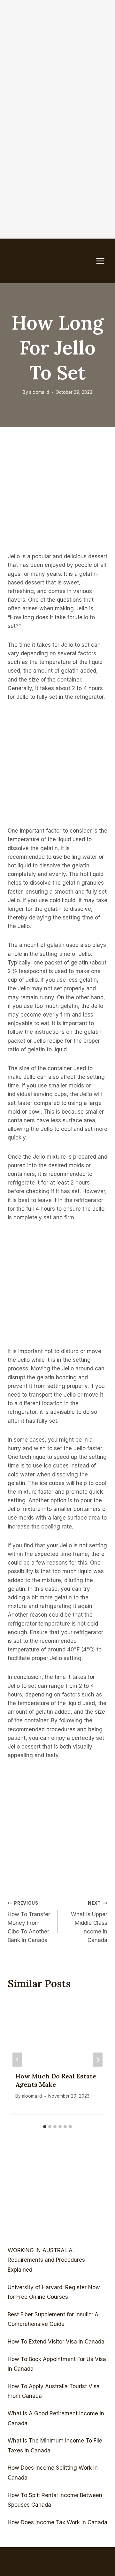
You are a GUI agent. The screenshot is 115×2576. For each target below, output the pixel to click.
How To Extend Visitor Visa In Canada (56, 2342)
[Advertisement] (57, 57)
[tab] (45, 2127)
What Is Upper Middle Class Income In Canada (89, 1922)
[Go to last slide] (17, 2059)
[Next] (98, 2059)
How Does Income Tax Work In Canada (57, 2522)
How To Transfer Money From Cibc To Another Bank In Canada (29, 1922)
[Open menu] (103, 261)
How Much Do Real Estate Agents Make (56, 2080)
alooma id (39, 392)
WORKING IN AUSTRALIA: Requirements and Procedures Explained (46, 2260)
